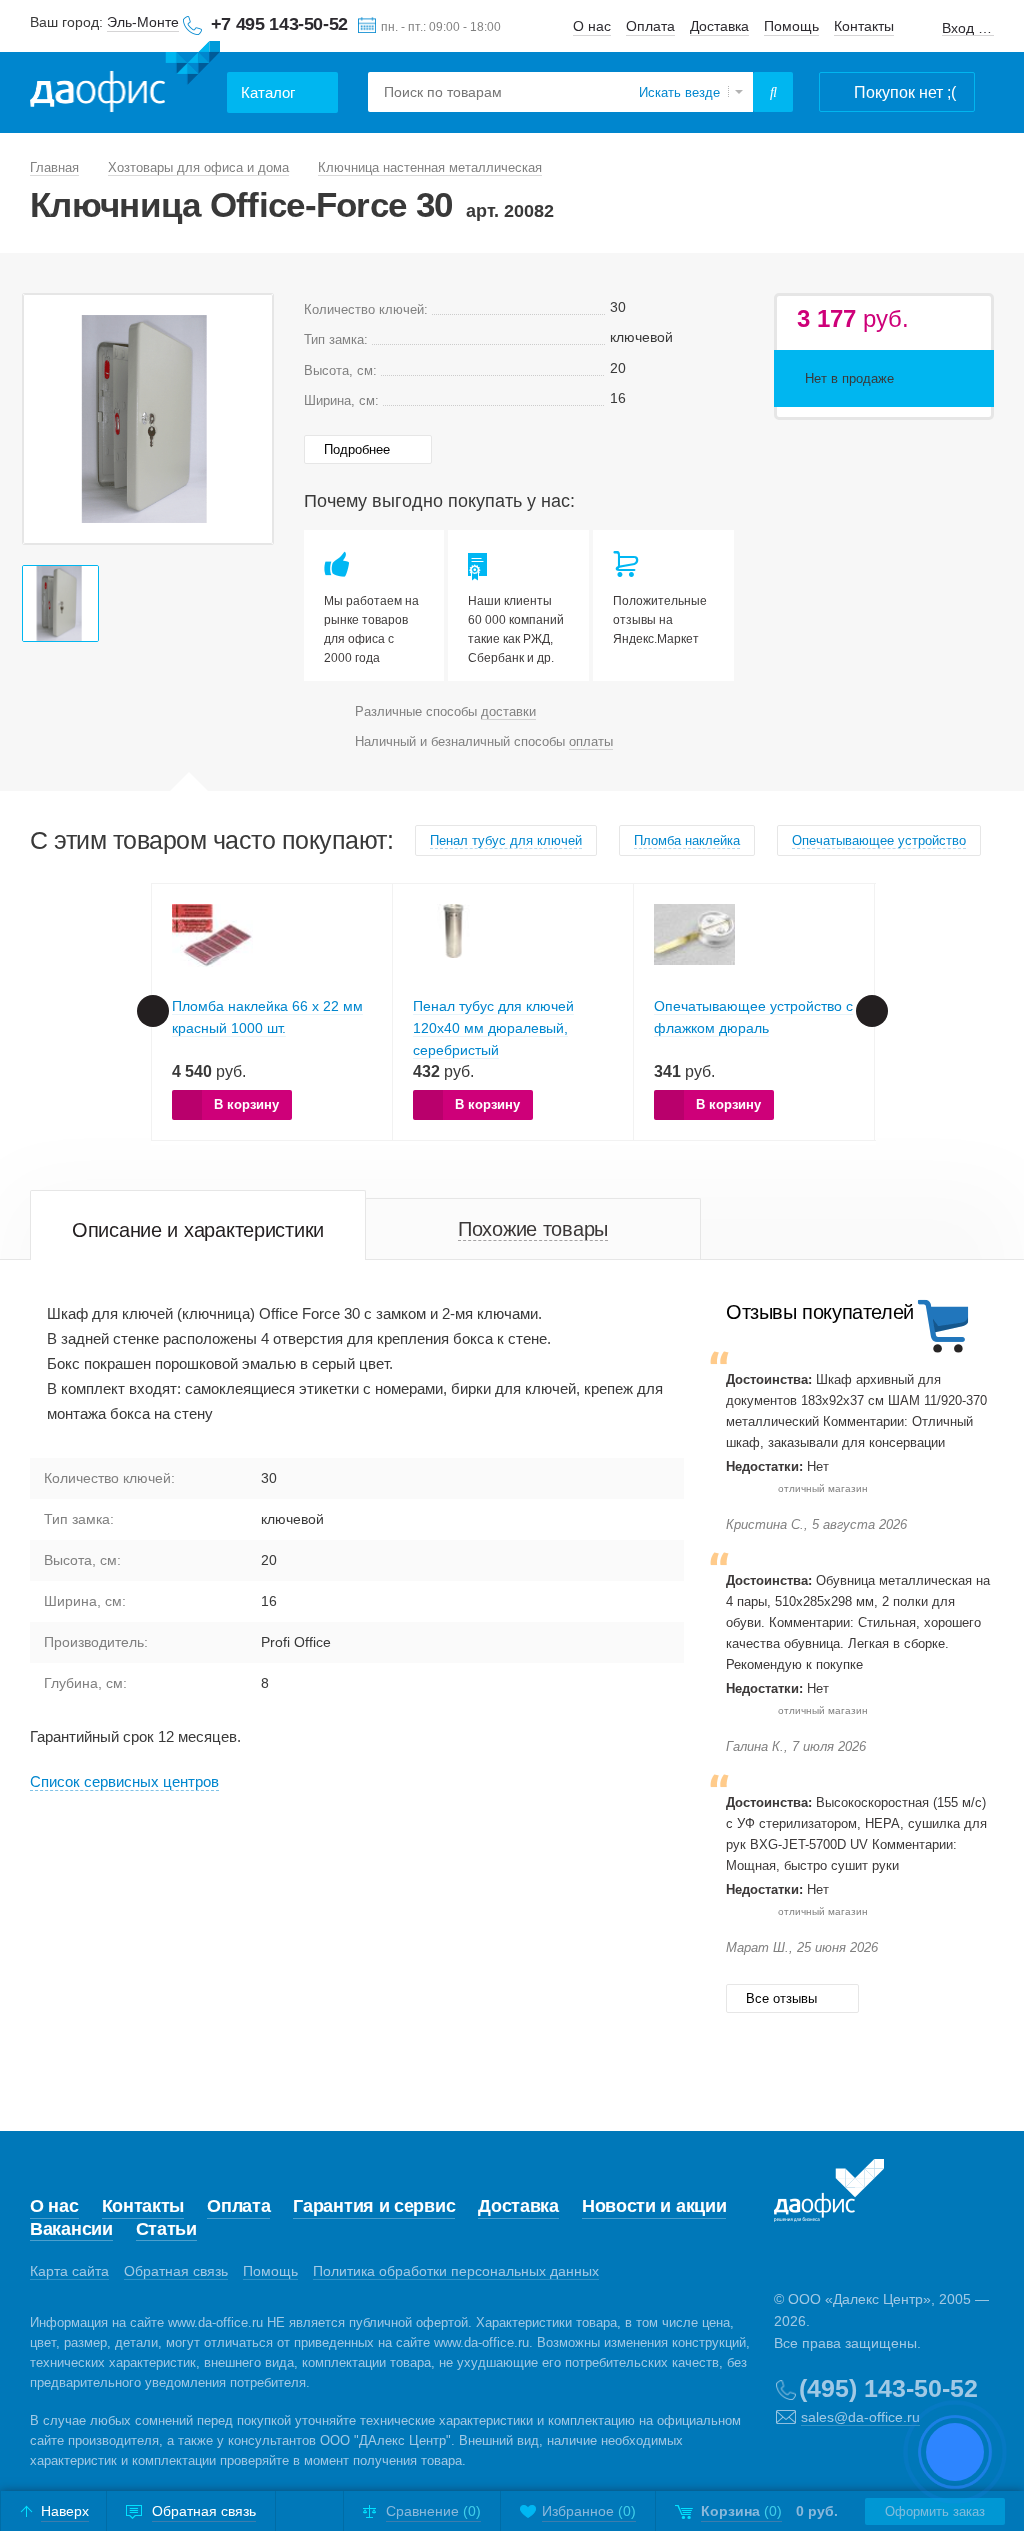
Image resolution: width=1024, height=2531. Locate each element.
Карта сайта (69, 2271)
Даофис (125, 80)
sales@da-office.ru (860, 2417)
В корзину (246, 1104)
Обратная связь (176, 2271)
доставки (508, 711)
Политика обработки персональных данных (456, 2271)
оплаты (591, 741)
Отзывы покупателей (820, 1312)
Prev (153, 1011)
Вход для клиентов (968, 28)
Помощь (791, 26)
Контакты (864, 26)
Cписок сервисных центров (124, 1781)
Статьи (166, 2229)
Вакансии (71, 2229)
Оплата (650, 26)
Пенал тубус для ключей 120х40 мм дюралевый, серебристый (493, 1028)
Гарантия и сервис (374, 2206)
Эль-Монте (143, 22)
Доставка (719, 26)
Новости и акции (654, 2206)
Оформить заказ (935, 2511)
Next (872, 1011)
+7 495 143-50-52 (279, 24)
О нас (592, 26)
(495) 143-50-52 (888, 2388)
